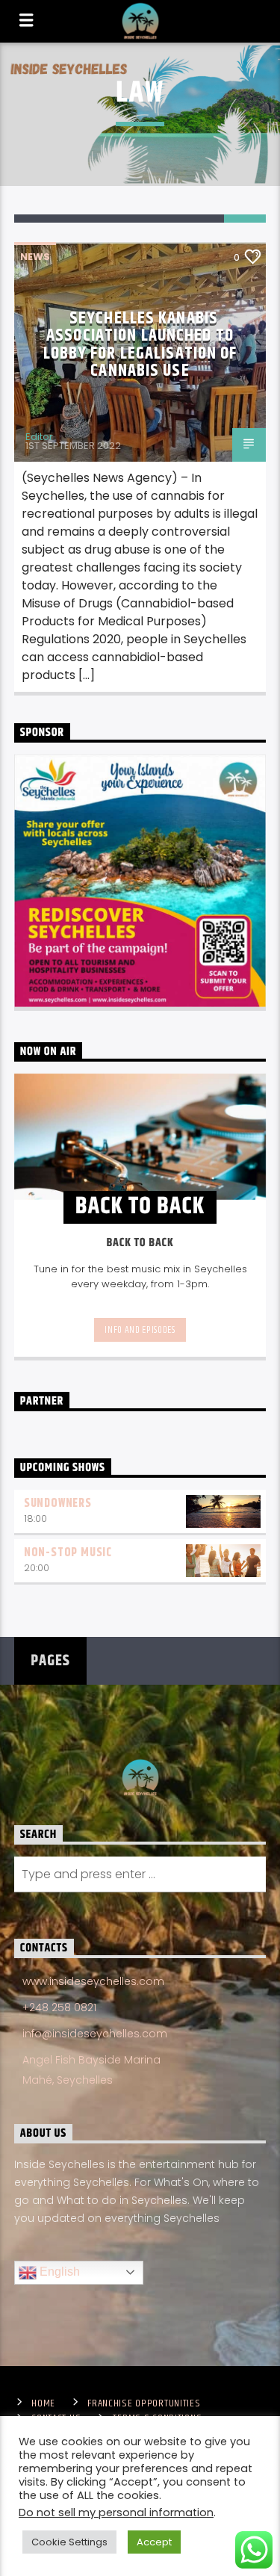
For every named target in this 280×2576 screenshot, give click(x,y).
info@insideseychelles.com (95, 2034)
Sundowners (58, 1504)
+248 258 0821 (59, 2007)
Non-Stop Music (68, 1553)
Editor (39, 437)
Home (43, 2403)
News (35, 257)
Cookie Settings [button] (69, 2542)
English (58, 2272)
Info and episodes (140, 1330)
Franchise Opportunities (144, 2403)
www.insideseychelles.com (93, 1981)
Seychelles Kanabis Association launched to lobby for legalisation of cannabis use (140, 345)
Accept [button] (154, 2542)
